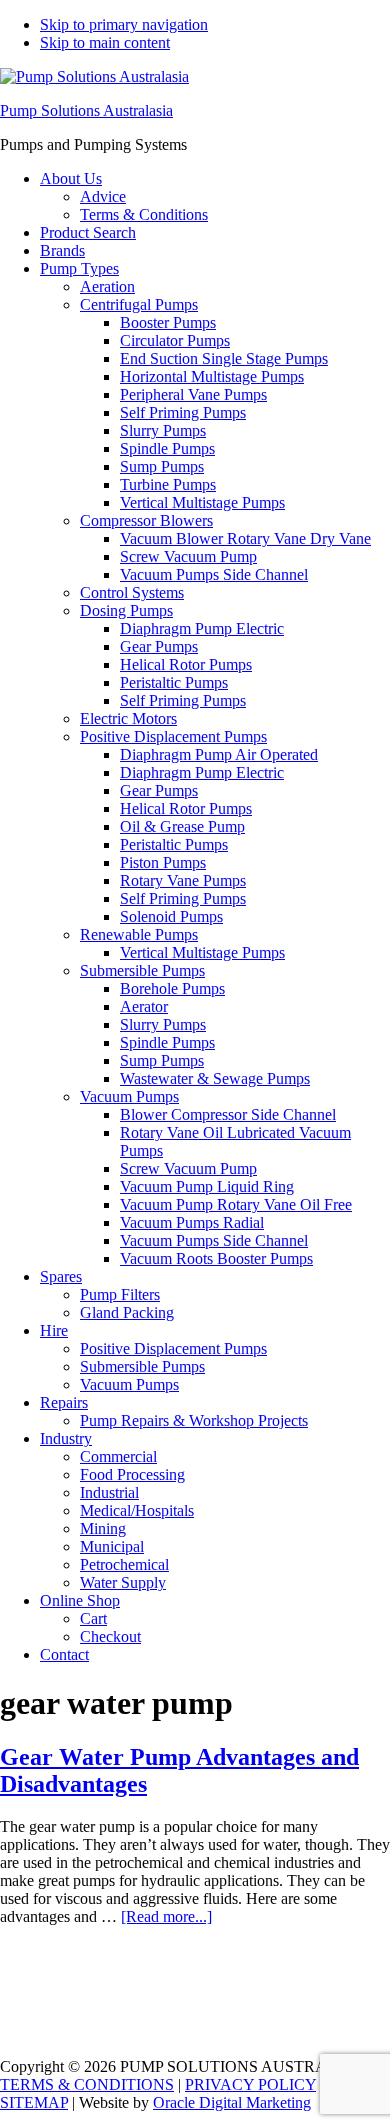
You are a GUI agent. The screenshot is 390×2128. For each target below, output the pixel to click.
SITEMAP (34, 2102)
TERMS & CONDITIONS (87, 2084)
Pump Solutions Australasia (86, 110)
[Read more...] (166, 1916)
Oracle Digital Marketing (232, 2102)
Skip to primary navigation (124, 24)
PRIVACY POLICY (250, 2084)
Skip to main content (105, 42)
